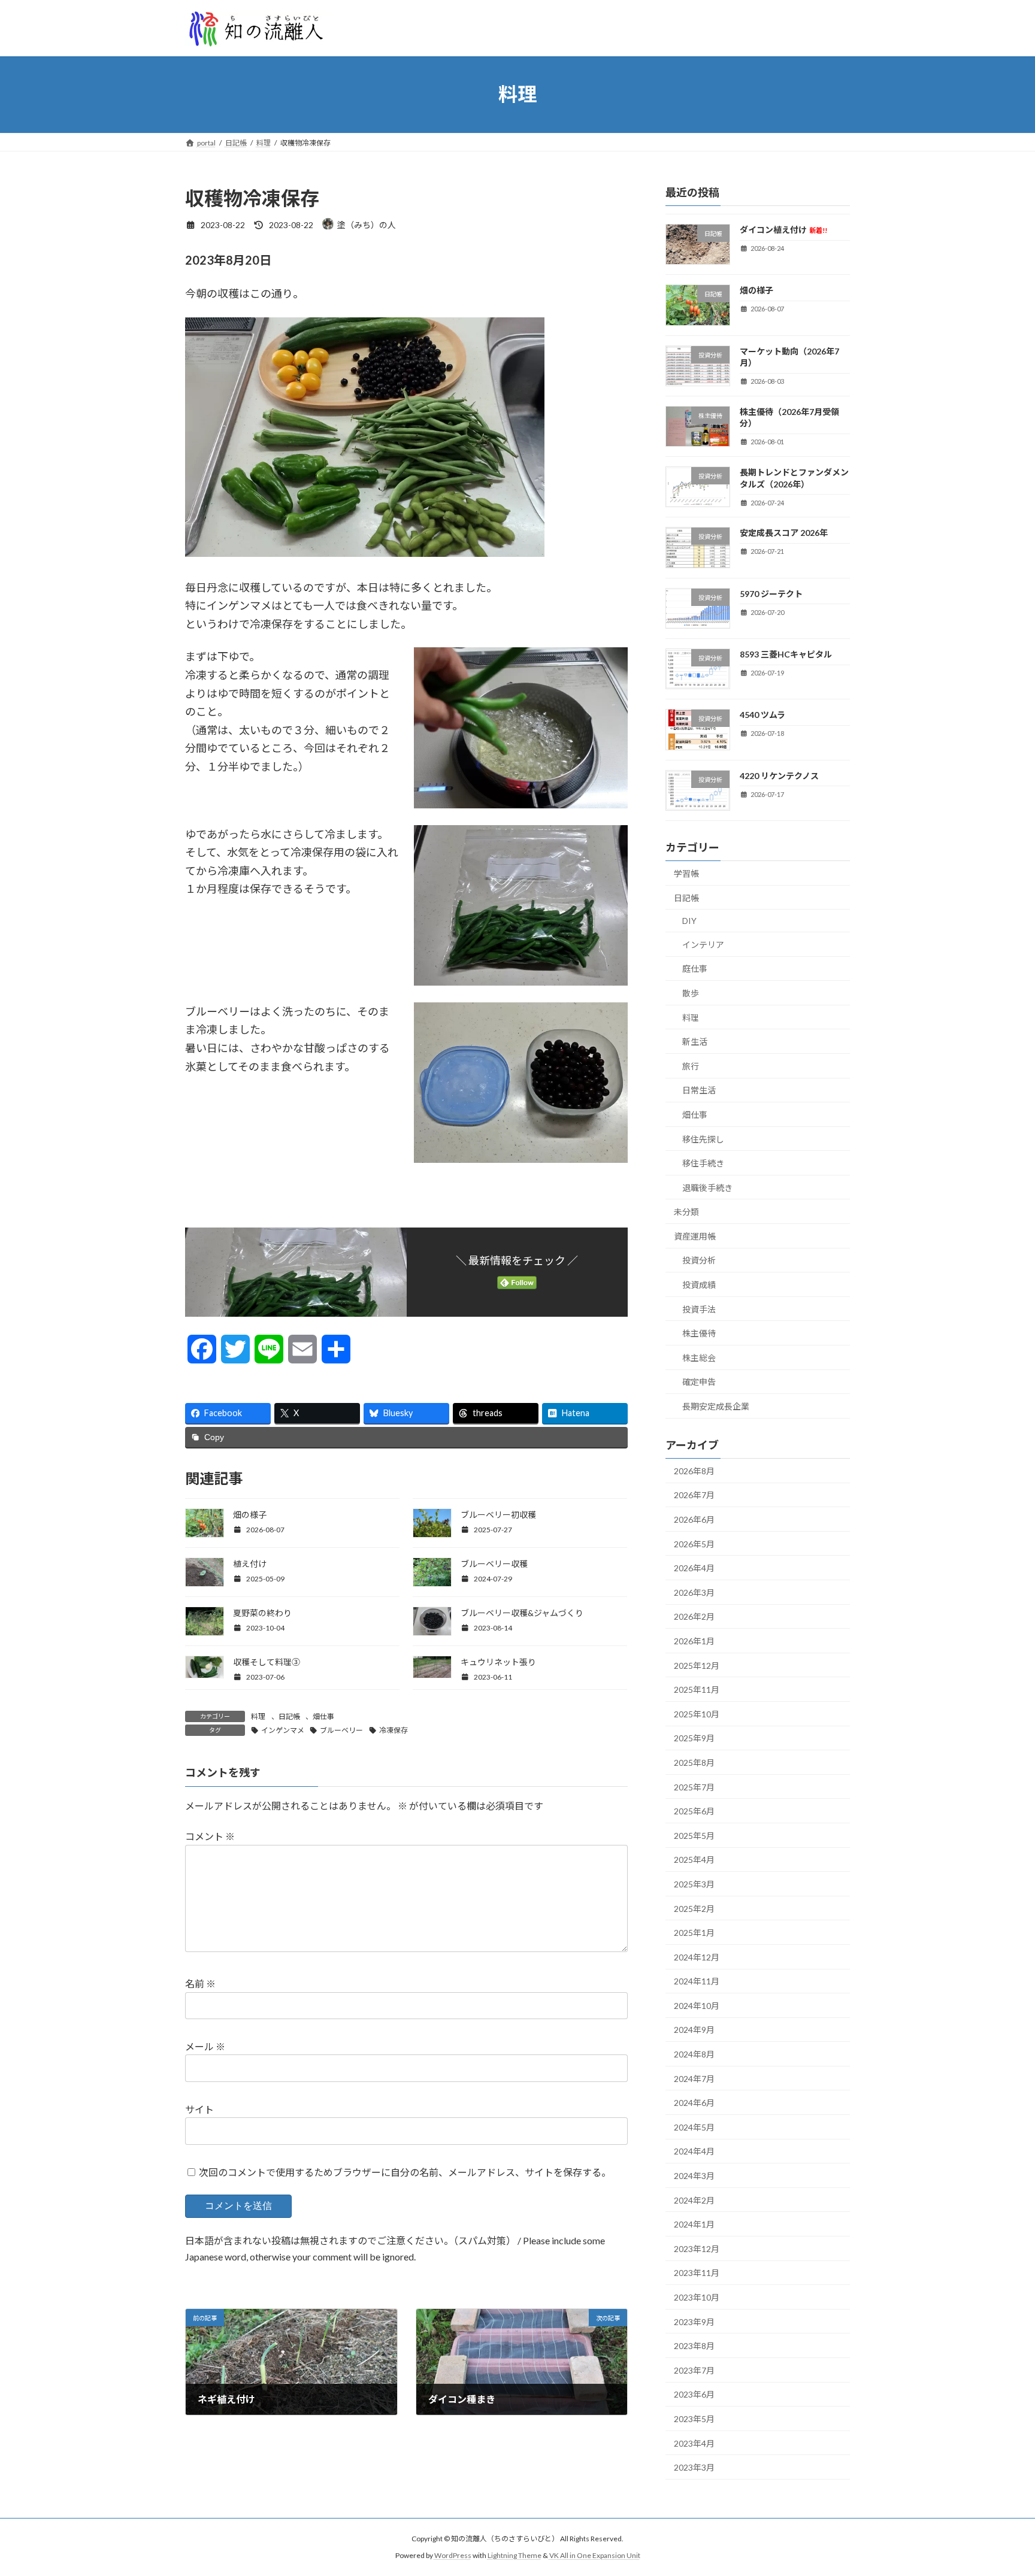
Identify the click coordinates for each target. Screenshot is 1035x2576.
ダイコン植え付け (783, 230)
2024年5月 (694, 2127)
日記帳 (289, 1716)
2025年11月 (697, 1689)
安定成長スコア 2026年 (784, 533)
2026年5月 (694, 1543)
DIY (689, 921)
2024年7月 (694, 2078)
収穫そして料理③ (267, 1662)
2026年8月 (694, 1470)
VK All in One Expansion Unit (595, 2555)
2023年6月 (694, 2394)
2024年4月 (694, 2151)
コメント (210, 1837)
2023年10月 (697, 2297)
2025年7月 (694, 1786)
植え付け (250, 1564)
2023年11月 (697, 2273)
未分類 (686, 1212)
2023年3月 (694, 2467)
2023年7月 (694, 2370)
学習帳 (686, 873)
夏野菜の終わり (262, 1613)
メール (205, 2047)
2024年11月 (697, 1981)
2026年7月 (694, 1495)
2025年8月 (694, 1763)
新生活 (695, 1042)
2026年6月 (694, 1519)
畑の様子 (250, 1515)
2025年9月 (694, 1738)
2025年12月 (697, 1665)
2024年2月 (694, 2200)
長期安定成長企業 (716, 1406)
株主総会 (699, 1357)
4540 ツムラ (762, 715)
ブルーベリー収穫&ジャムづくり (522, 1613)
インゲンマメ (283, 1730)
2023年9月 (694, 2321)
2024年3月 (694, 2176)
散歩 (691, 993)
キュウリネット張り (498, 1662)
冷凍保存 (394, 1730)
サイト (199, 2109)
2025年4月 (694, 1860)
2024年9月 (694, 2030)
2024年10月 (697, 2005)
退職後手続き (707, 1187)
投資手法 (699, 1309)
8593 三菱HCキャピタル (786, 654)
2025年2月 (694, 1908)
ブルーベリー (341, 1730)
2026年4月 (694, 1568)
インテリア (703, 944)
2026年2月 (694, 1616)
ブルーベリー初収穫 (498, 1515)
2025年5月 (694, 1835)
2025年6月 (694, 1811)
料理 (258, 1716)
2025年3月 (694, 1884)
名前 (200, 1984)
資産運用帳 (695, 1236)
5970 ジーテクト (771, 593)
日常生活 (699, 1090)
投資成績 (699, 1285)
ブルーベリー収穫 (494, 1564)
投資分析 (699, 1260)
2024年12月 (697, 1957)
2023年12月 (697, 2248)
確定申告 (699, 1382)
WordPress (453, 2555)
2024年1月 (694, 2224)
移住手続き (703, 1163)
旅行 (691, 1066)
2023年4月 (694, 2443)
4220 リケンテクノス (779, 775)
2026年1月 (694, 1641)
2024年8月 (694, 2054)
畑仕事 (323, 1716)
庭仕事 (695, 969)
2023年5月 (694, 2419)
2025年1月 (694, 1933)
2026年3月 (694, 1592)
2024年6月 (694, 2103)
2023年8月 (694, 2346)
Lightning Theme (515, 2555)
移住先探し (703, 1139)
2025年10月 (697, 1713)
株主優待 (699, 1333)
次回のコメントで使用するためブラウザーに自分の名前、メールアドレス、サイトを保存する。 (405, 2172)
